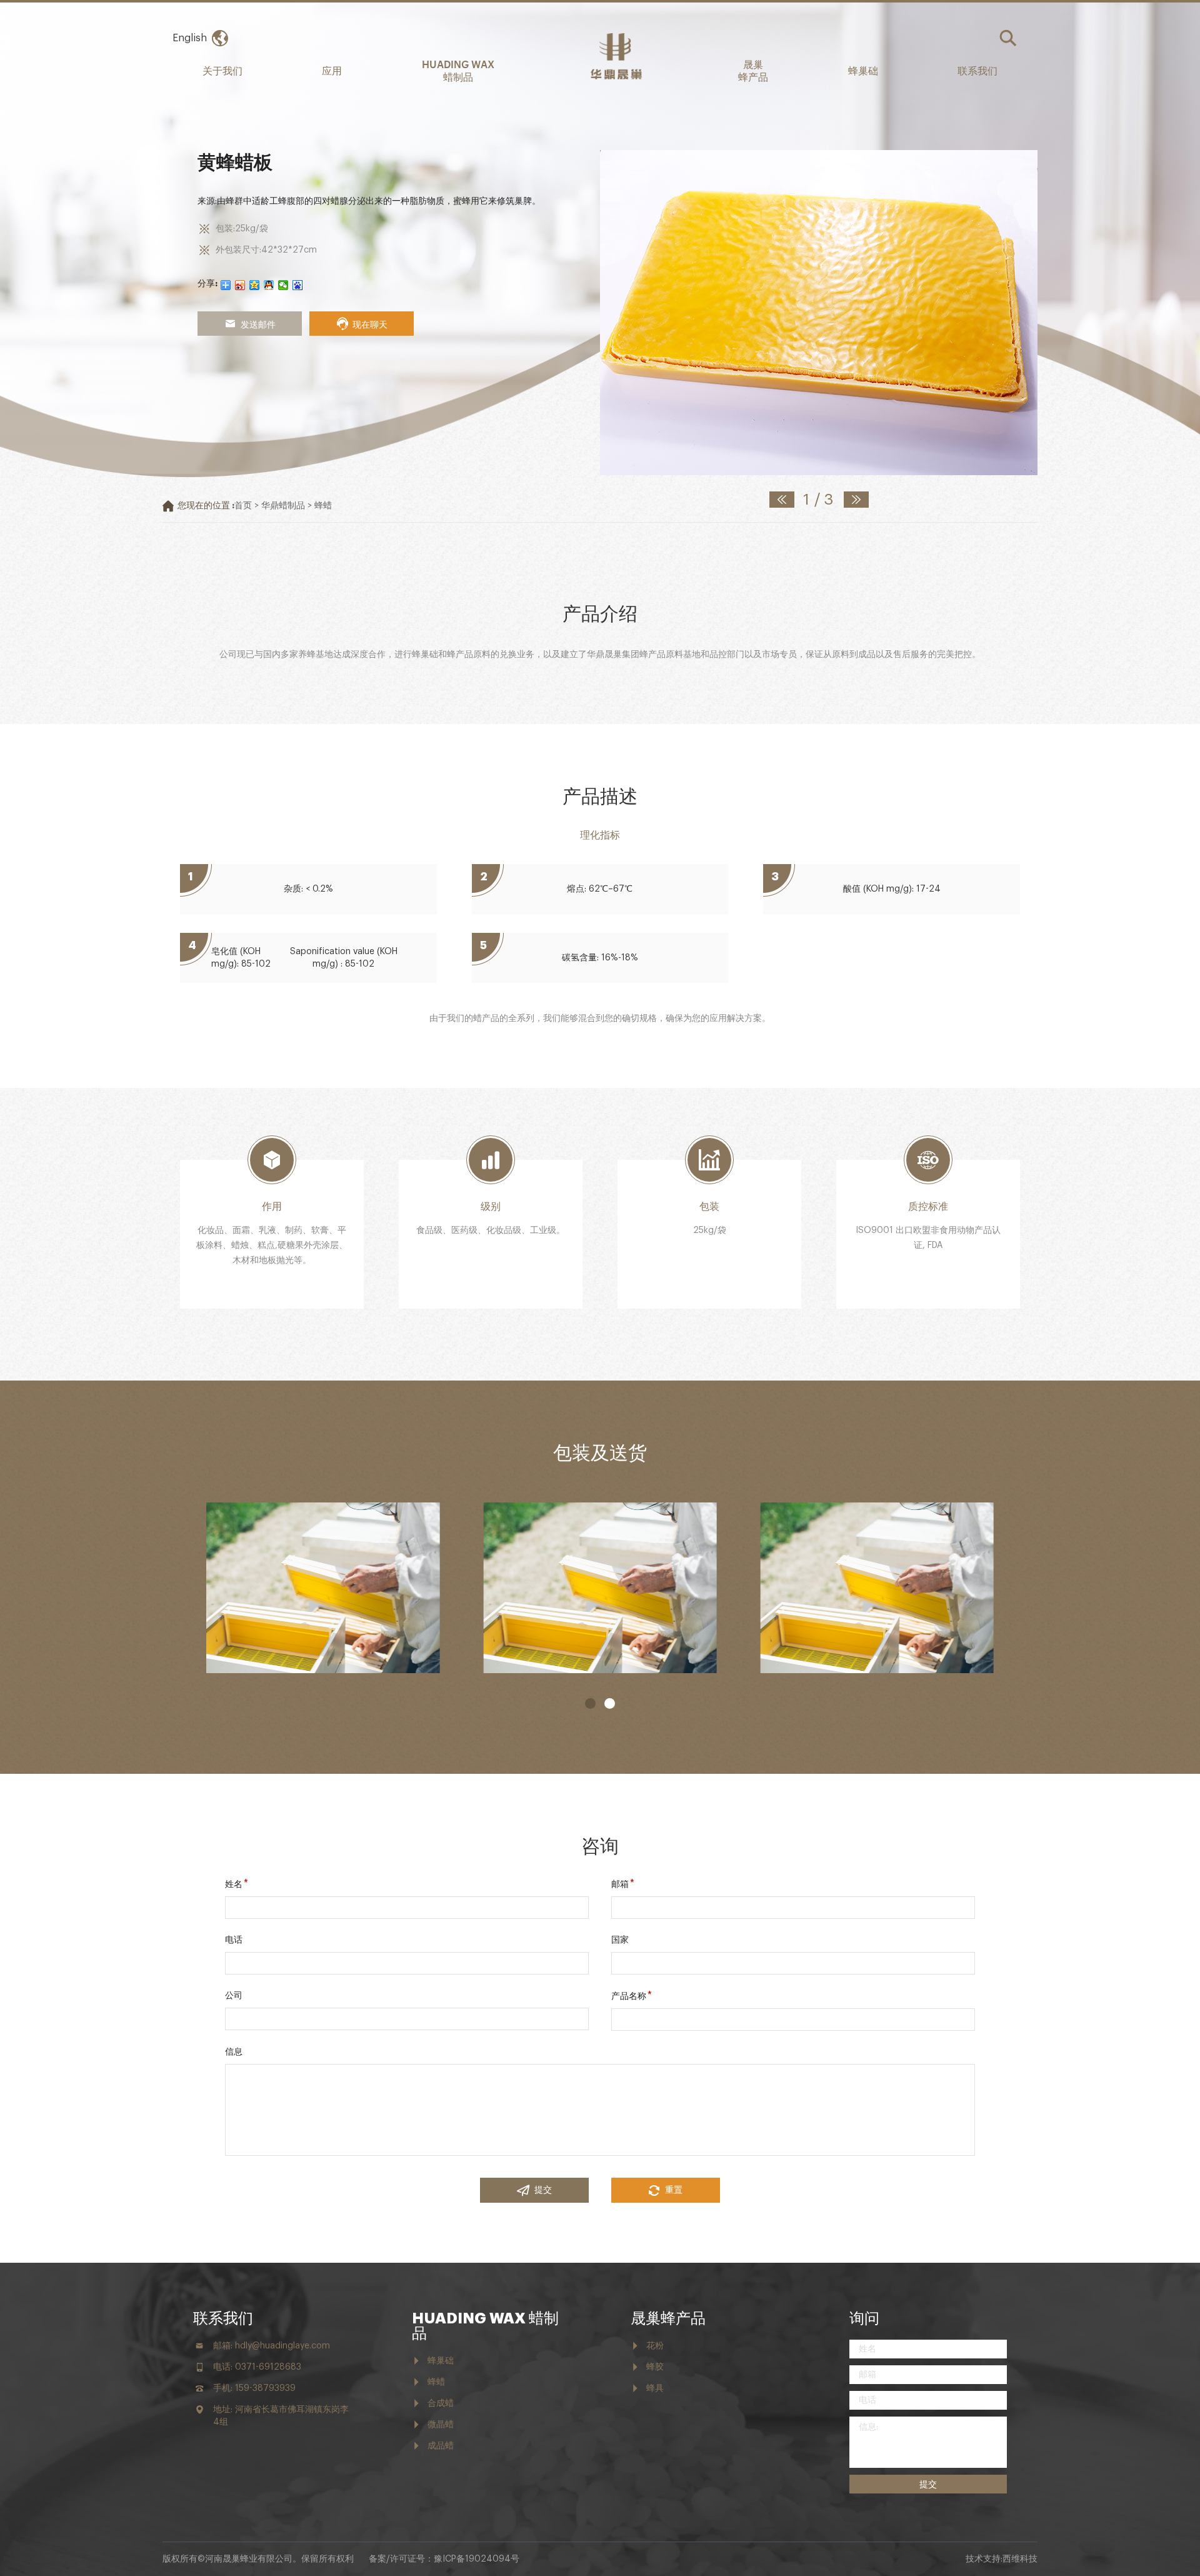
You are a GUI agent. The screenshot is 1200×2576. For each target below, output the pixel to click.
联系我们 (977, 70)
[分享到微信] (283, 285)
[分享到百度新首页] (298, 285)
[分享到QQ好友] (269, 285)
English (190, 38)
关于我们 (222, 70)
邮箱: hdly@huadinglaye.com (272, 2346)
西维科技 (1020, 2559)
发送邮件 (258, 324)
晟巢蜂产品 (668, 2318)
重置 (674, 2190)
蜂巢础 (863, 70)
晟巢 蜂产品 (753, 70)
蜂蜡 (323, 506)
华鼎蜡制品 (283, 506)
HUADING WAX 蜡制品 (458, 70)
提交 (543, 2190)
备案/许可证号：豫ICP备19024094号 (444, 2559)
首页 (243, 506)
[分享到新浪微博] (240, 285)
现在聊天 (370, 324)
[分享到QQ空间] (255, 285)
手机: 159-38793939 (254, 2388)
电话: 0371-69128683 (257, 2367)
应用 (332, 70)
